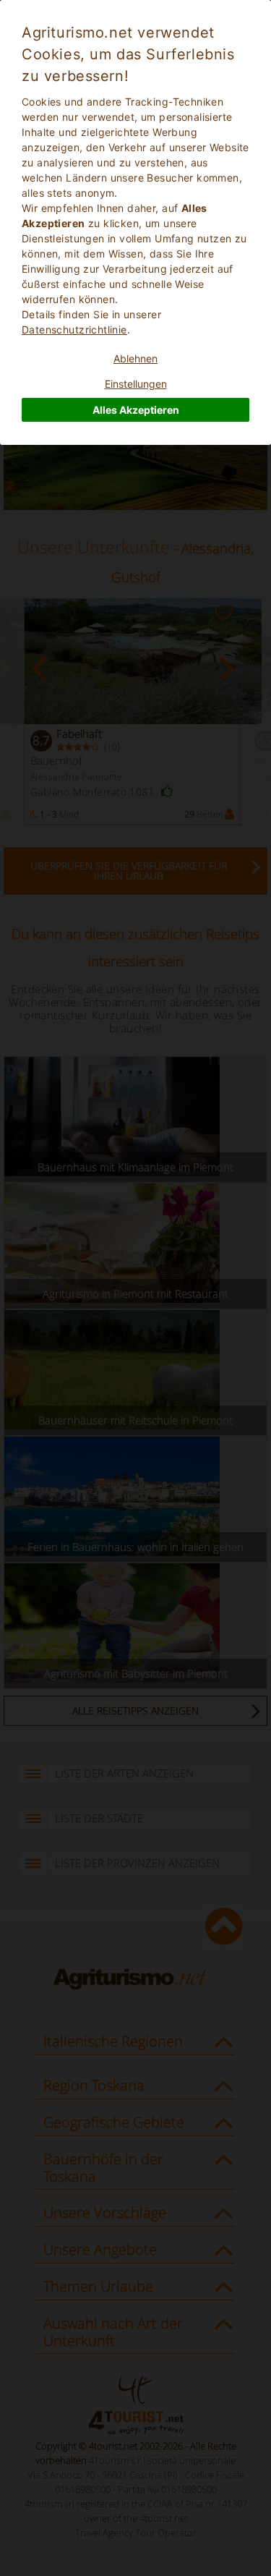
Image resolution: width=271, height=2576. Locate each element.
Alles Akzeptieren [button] (136, 410)
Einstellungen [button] (136, 384)
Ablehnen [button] (135, 358)
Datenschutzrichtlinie (74, 330)
